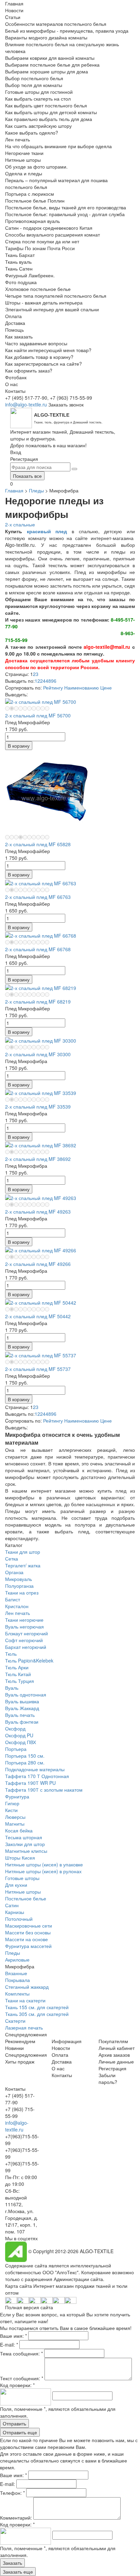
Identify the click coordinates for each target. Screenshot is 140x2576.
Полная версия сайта (29, 2307)
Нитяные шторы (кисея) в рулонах (43, 1871)
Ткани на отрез (22, 1592)
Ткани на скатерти (25, 2000)
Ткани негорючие (24, 1620)
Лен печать (17, 1613)
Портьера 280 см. (25, 1762)
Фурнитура (17, 1796)
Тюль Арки (17, 1667)
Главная (14, 490)
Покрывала (17, 1980)
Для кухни (16, 1885)
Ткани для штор (23, 1552)
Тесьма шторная (24, 1837)
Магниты (15, 1824)
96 (54, 681)
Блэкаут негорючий (27, 1633)
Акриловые (17, 1960)
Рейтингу (53, 687)
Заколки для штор (25, 1844)
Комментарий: (17, 2518)
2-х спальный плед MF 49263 (38, 1212)
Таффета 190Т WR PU (30, 1783)
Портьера (16, 1749)
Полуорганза (19, 1586)
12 (37, 681)
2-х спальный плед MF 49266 (38, 1264)
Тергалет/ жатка (23, 1565)
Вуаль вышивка (22, 1701)
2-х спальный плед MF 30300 (38, 1054)
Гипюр (12, 1803)
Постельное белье (26, 1898)
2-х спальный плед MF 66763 (38, 897)
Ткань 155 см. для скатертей (37, 2007)
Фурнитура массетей (28, 1946)
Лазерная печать (24, 2027)
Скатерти (15, 2021)
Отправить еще (20, 2432)
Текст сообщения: (22, 2378)
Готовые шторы (22, 1878)
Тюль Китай (18, 1674)
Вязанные (16, 1973)
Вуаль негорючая (24, 1626)
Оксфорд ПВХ (21, 1742)
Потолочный (19, 1919)
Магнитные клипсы (26, 1851)
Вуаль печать (20, 1715)
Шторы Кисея (20, 1858)
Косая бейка (19, 1830)
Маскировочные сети (29, 1926)
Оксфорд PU (19, 1735)
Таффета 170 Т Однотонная (37, 1776)
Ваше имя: (13, 2336)
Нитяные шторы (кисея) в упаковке (44, 1864)
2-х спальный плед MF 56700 (38, 715)
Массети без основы (28, 1932)
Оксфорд (15, 1728)
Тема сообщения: (21, 2353)
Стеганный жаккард (27, 1987)
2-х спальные (20, 524)
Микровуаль (19, 1579)
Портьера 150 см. (25, 1756)
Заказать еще (18, 2572)
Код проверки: (17, 2385)
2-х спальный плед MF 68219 (38, 1002)
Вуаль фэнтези (22, 1722)
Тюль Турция (20, 1681)
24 (43, 681)
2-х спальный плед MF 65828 (38, 844)
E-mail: (9, 2345)
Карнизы (15, 1912)
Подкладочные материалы (35, 1769)
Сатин (12, 1905)
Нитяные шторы (23, 1892)
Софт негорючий (24, 1640)
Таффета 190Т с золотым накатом (44, 1790)
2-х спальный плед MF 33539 (38, 1107)
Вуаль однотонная (26, 1694)
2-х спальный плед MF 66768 (38, 949)
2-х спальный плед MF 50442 (38, 1316)
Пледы (36, 490)
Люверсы (15, 1817)
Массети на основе (27, 1939)
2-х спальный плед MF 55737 (38, 1369)
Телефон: (12, 2493)
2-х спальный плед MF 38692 (38, 1159)
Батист (13, 1599)
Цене (106, 687)
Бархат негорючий (26, 1647)
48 (48, 681)
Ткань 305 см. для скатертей (37, 2014)
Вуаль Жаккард (22, 1708)
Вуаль (12, 1688)
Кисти (11, 1810)
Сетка (12, 1559)
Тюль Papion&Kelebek (29, 1660)
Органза (14, 1572)
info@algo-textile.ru (26, 404)
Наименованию (82, 687)
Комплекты (17, 1994)
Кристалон (17, 1606)
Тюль (11, 1654)
